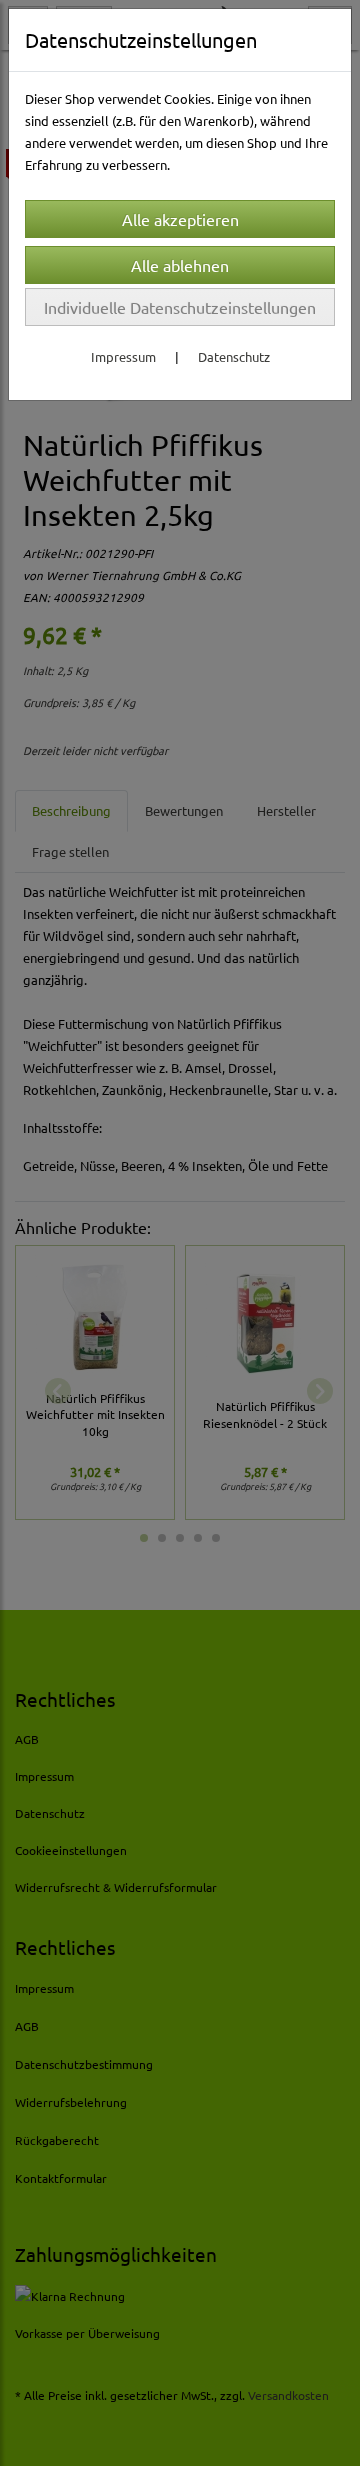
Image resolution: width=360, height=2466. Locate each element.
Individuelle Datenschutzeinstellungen (180, 307)
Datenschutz (234, 356)
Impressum (123, 356)
